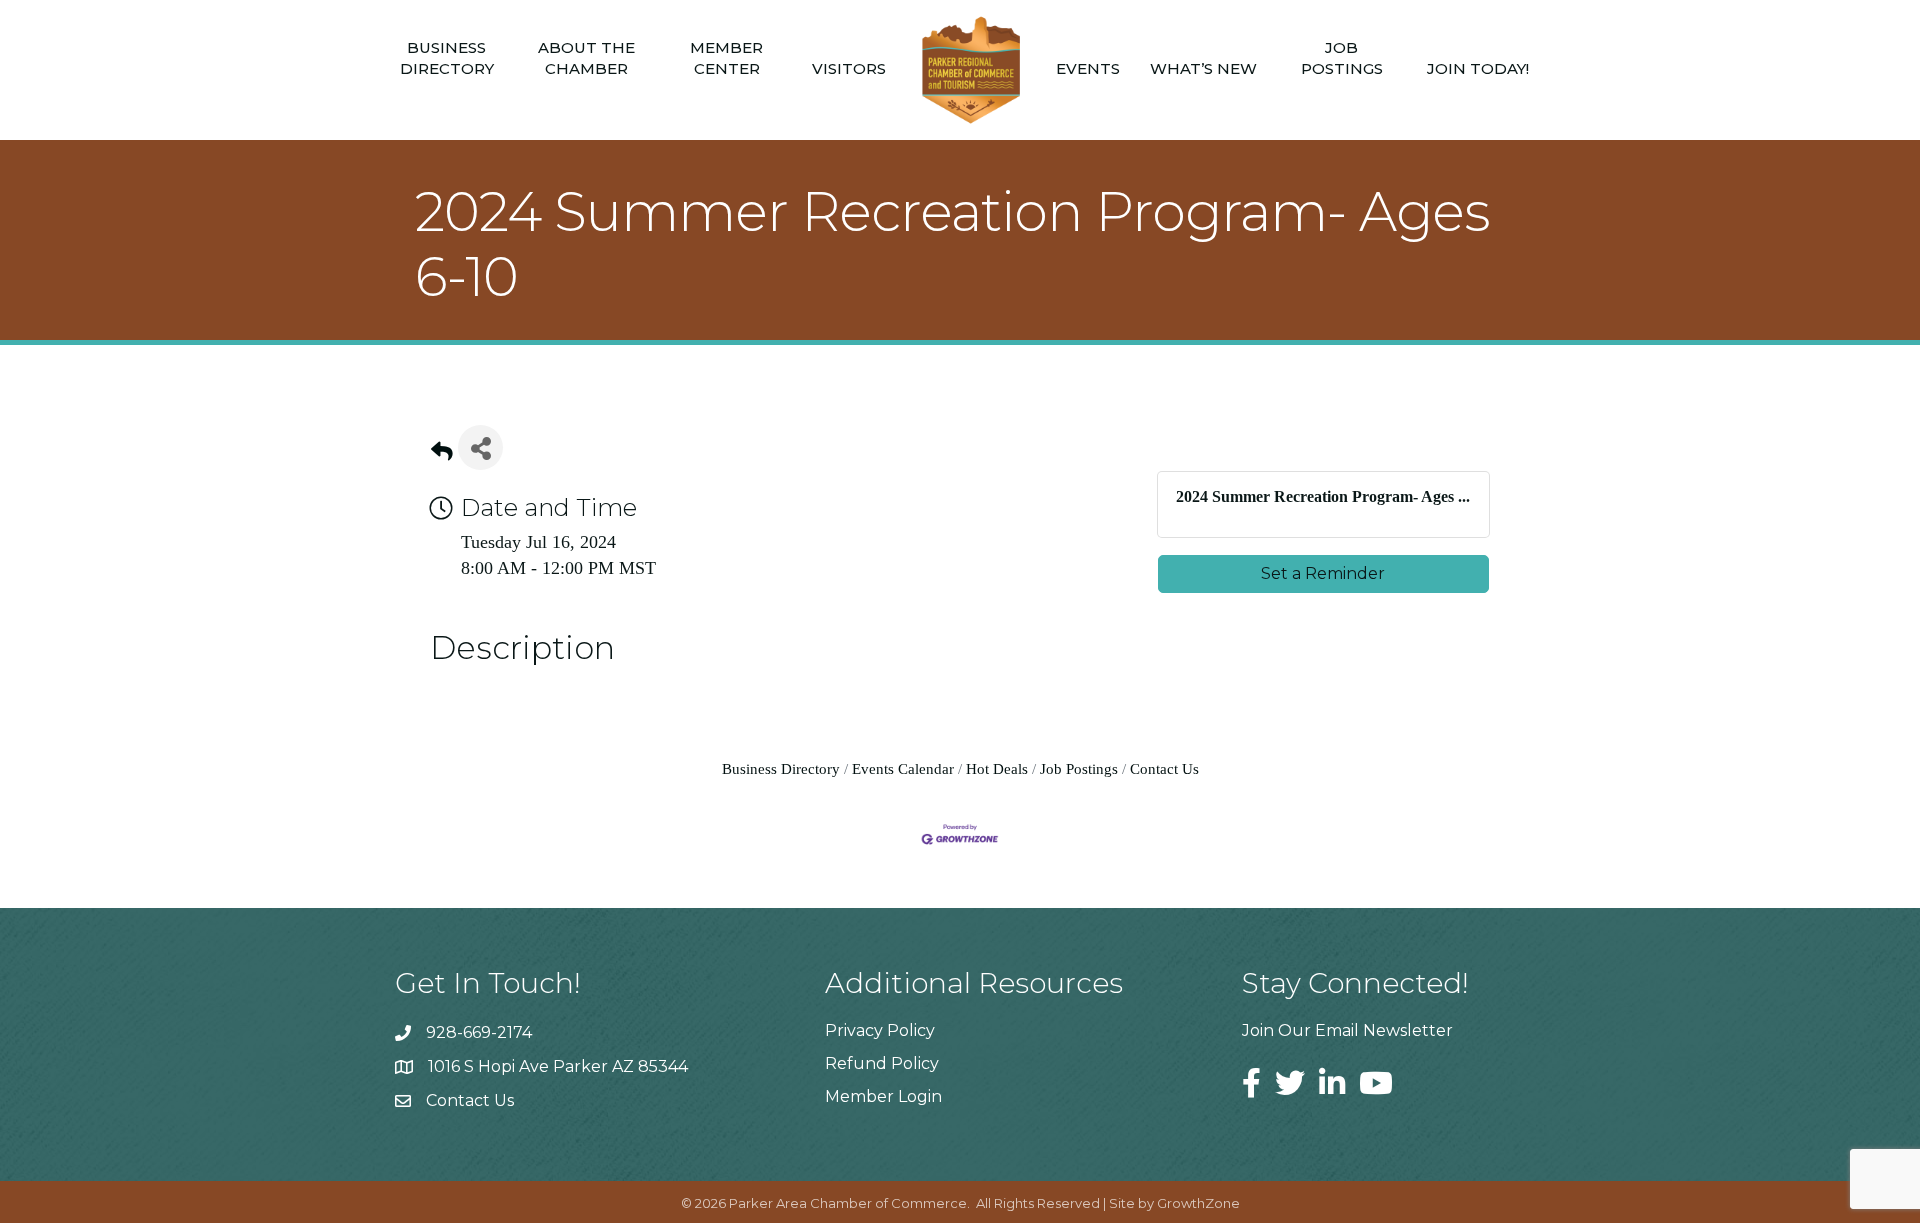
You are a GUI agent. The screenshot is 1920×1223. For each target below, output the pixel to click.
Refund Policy (882, 1063)
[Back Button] (442, 453)
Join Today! (1478, 68)
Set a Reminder (1323, 573)
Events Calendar (903, 768)
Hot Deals (997, 768)
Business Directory (447, 58)
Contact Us (1164, 768)
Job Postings (1342, 58)
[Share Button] (480, 447)
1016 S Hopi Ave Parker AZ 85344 (558, 1066)
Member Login (883, 1096)
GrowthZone (1198, 1203)
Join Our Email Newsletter (1347, 1030)
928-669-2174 (479, 1032)
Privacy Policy (880, 1030)
